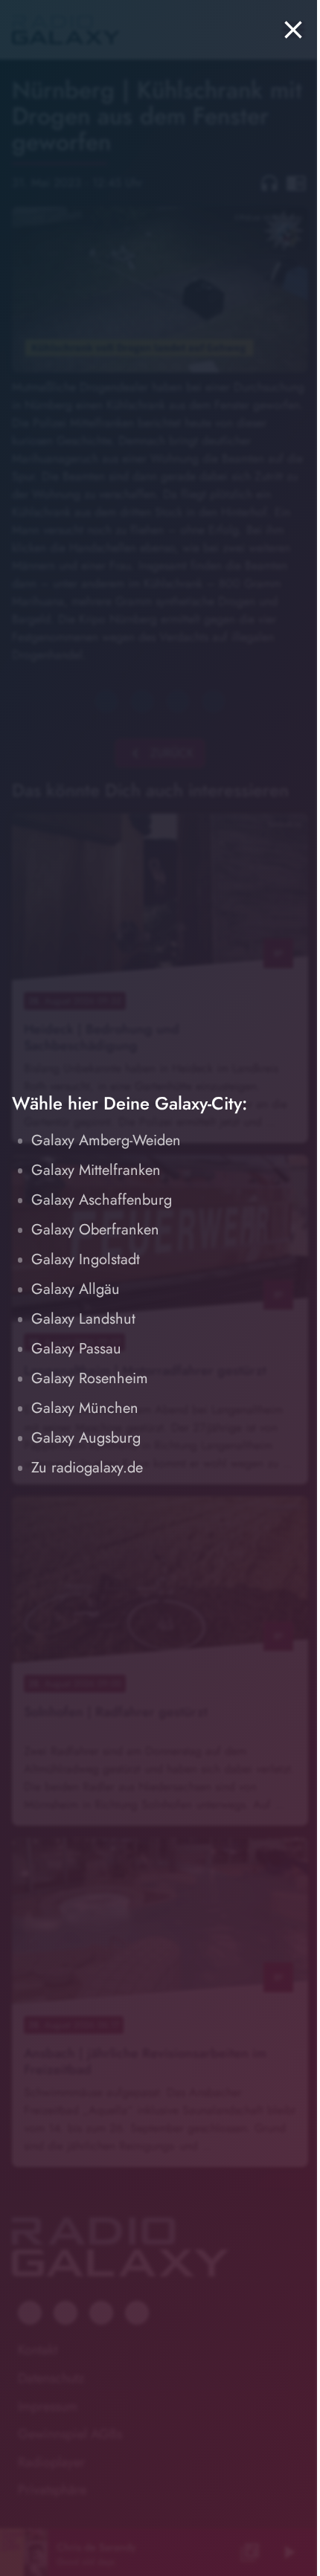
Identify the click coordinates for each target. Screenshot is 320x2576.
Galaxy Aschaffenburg (102, 1200)
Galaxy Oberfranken (95, 1230)
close (293, 30)
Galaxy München (85, 1408)
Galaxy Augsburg (86, 1438)
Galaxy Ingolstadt (86, 1259)
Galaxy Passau (76, 1349)
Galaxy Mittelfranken (96, 1170)
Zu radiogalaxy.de (87, 1468)
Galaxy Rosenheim (90, 1378)
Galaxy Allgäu (76, 1289)
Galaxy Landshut (83, 1319)
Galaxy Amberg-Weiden (106, 1140)
